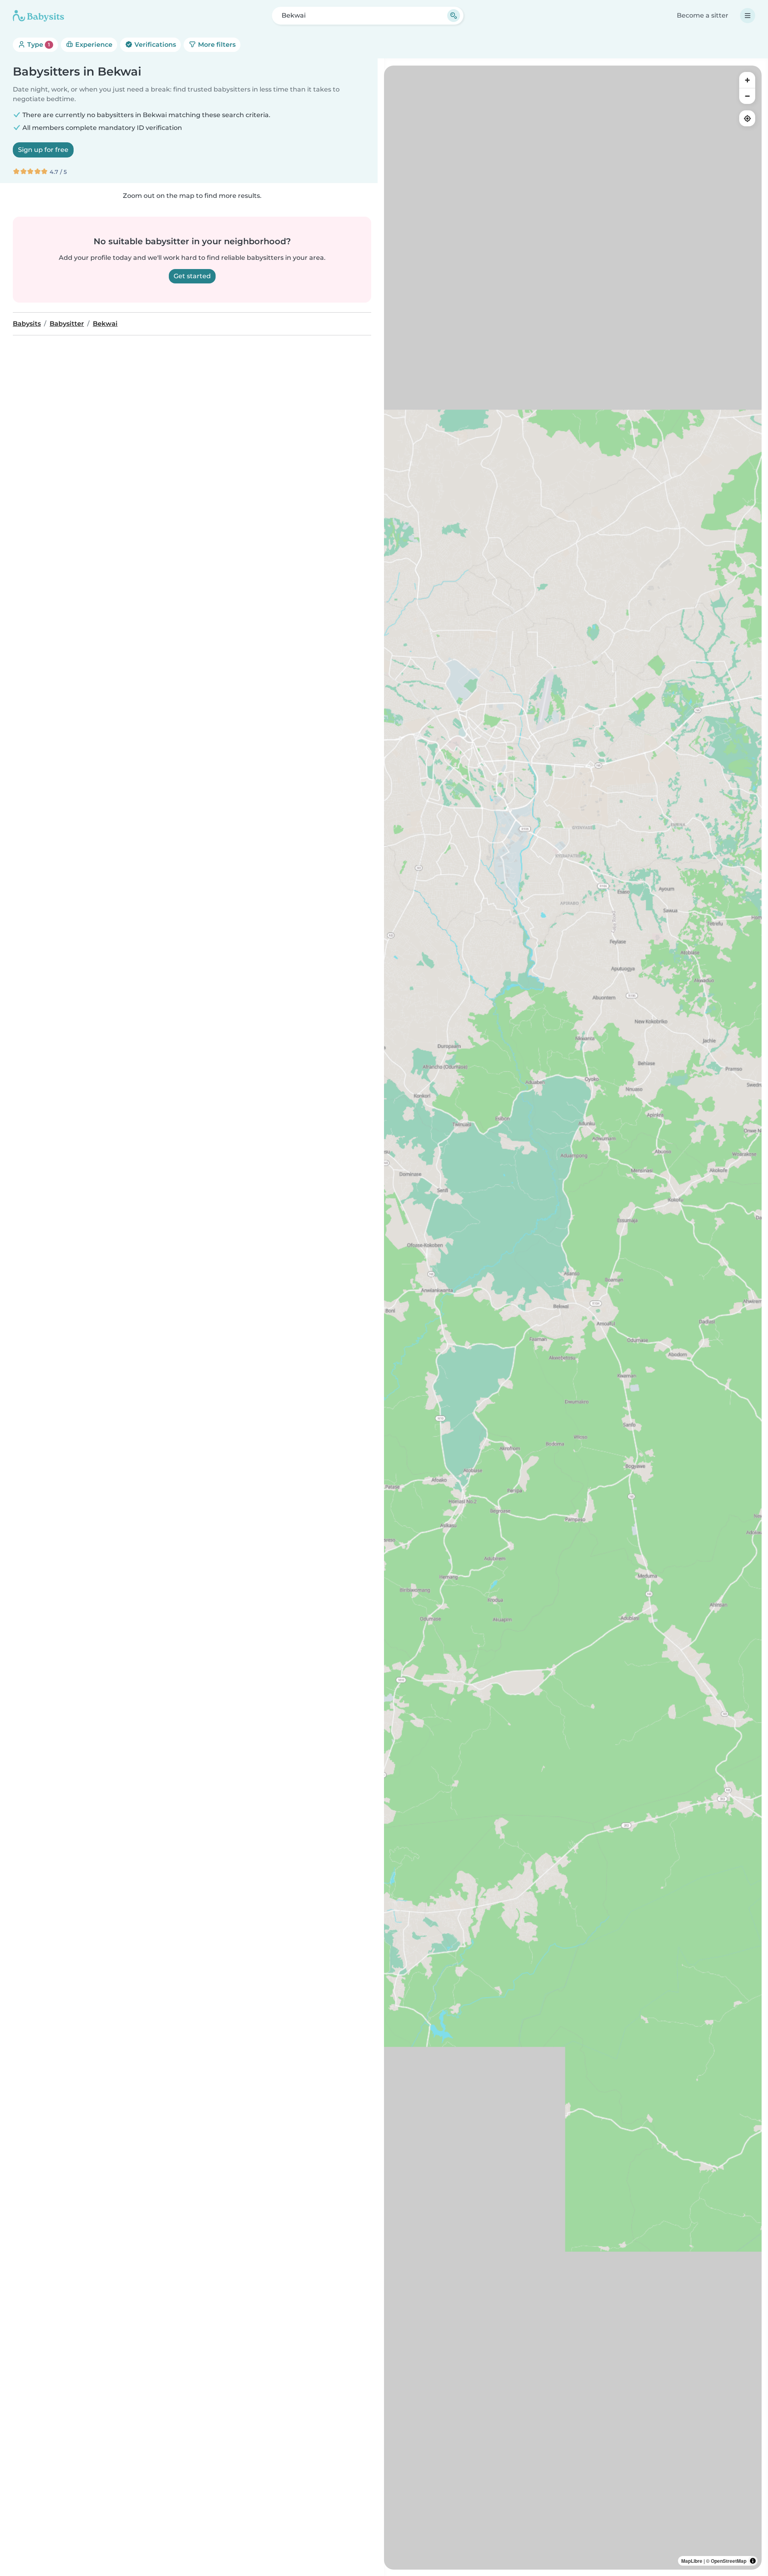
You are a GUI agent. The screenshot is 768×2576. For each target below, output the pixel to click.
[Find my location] (747, 118)
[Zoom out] (747, 96)
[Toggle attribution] (753, 2561)
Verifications (154, 45)
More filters (216, 45)
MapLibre (692, 2561)
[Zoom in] (747, 80)
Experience (93, 45)
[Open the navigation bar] (748, 16)
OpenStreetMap (729, 2561)
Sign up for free (43, 150)
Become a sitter (703, 15)
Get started (192, 276)
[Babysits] (38, 16)
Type (38, 45)
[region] (573, 1318)
